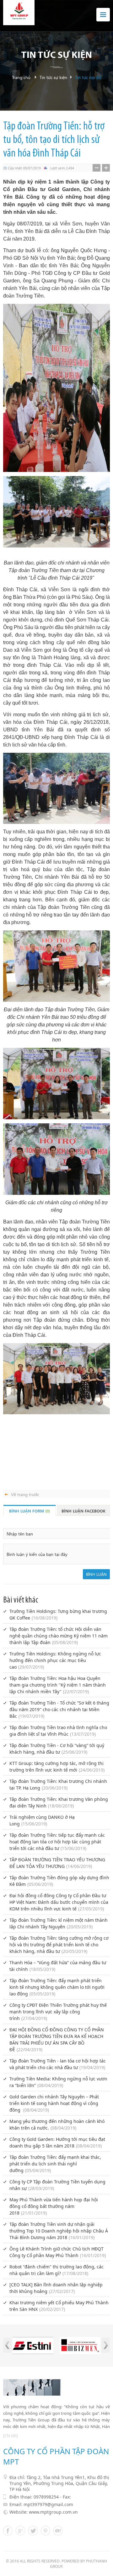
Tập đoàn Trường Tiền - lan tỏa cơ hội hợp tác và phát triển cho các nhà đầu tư (58, 2064)
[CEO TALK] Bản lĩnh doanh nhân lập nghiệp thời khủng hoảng (56, 2288)
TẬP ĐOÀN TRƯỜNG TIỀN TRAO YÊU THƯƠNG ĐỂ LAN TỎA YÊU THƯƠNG (57, 1863)
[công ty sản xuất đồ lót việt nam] (33, 2346)
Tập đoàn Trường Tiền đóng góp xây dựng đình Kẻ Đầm (59, 1881)
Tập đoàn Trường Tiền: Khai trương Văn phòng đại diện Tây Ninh (59, 1802)
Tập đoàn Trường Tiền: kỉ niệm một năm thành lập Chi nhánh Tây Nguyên (59, 1923)
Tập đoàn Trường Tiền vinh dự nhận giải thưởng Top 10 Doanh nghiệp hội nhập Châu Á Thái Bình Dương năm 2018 (59, 2231)
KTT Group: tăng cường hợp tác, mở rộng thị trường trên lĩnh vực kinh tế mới (57, 1767)
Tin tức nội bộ (88, 77)
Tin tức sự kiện (53, 77)
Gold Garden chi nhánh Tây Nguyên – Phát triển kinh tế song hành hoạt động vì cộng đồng (54, 2103)
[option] (33, 2346)
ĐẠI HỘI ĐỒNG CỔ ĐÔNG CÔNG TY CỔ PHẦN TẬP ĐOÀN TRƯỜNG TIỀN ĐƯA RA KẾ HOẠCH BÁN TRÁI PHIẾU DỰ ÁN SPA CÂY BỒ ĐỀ (57, 2040)
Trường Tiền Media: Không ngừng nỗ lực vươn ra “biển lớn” (58, 2082)
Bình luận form (30, 1511)
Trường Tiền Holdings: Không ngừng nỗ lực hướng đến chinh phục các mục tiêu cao (55, 1660)
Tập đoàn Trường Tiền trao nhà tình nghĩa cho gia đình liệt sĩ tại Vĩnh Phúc (58, 1731)
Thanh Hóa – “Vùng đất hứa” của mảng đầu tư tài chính (58, 1966)
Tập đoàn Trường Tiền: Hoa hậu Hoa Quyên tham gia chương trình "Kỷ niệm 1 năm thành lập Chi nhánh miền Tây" (58, 1685)
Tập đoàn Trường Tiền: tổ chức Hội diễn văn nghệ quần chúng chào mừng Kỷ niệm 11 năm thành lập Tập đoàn (59, 1636)
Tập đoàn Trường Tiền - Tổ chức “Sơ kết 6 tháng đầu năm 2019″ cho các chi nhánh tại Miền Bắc (59, 1709)
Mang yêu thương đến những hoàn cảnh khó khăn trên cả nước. (57, 2125)
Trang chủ (21, 77)
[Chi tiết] (11, 2436)
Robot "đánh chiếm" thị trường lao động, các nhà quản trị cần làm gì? (56, 2270)
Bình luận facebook (83, 1511)
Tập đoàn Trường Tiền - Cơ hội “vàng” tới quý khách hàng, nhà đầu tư (57, 1749)
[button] (7, 2345)
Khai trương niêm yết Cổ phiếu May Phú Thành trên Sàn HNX (59, 2306)
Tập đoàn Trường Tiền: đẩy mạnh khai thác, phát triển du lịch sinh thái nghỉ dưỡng (55, 2164)
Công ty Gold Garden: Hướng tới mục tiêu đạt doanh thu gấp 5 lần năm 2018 (57, 2142)
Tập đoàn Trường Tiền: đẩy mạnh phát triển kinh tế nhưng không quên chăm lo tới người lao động (57, 1987)
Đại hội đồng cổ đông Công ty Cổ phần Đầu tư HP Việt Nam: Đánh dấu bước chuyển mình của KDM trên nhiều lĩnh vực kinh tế (59, 1902)
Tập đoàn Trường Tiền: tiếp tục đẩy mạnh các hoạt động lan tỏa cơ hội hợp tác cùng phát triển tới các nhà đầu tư (57, 1842)
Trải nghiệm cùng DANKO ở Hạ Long (42, 1820)
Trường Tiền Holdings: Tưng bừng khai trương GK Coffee (58, 1614)
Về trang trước (25, 1494)
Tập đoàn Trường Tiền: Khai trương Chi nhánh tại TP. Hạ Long (58, 1784)
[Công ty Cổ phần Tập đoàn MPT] (19, 13)
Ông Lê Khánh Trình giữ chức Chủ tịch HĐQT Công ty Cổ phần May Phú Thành (58, 2252)
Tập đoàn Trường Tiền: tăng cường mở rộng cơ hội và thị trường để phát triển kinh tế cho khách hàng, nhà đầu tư (59, 1945)
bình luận (96, 1574)
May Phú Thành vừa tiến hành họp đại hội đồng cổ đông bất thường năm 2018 (54, 2206)
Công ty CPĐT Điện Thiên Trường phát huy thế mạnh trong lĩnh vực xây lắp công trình (58, 2012)
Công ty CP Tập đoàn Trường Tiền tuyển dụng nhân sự (57, 2185)
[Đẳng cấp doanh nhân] (80, 2346)
